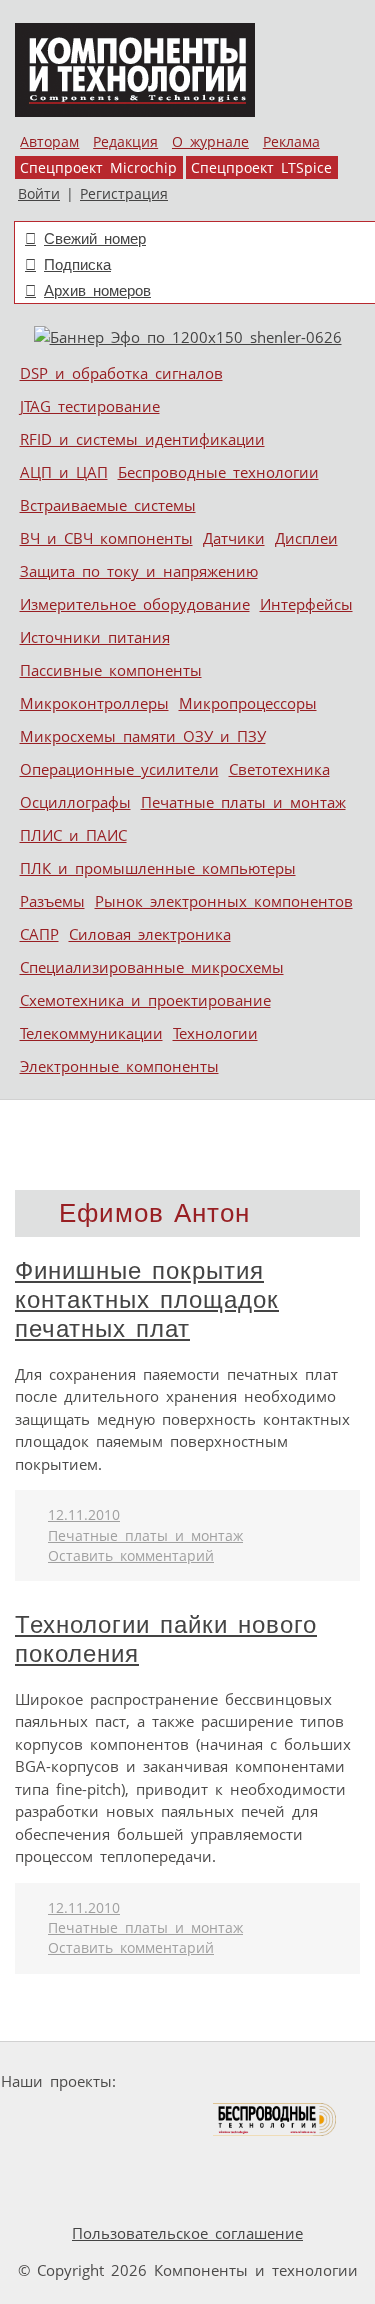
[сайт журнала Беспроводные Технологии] (275, 2119)
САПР (39, 934)
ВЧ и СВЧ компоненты (106, 538)
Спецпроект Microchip (98, 168)
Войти (39, 194)
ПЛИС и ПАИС (73, 835)
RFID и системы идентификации (142, 439)
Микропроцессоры (248, 703)
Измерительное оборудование (135, 604)
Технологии (215, 1033)
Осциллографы (75, 802)
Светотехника (279, 769)
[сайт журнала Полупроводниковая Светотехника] (117, 2119)
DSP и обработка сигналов (121, 373)
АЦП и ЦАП (64, 472)
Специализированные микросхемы (152, 967)
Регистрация (124, 194)
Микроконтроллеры (94, 703)
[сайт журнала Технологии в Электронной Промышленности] (316, 2081)
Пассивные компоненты (111, 670)
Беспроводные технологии (218, 472)
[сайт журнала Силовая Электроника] (187, 2081)
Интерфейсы (306, 604)
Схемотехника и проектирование (145, 1000)
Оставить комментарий (131, 1556)
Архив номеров (97, 290)
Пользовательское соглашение (187, 2233)
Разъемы (52, 901)
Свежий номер (95, 238)
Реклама (291, 142)
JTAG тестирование (90, 406)
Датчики (234, 538)
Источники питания (95, 637)
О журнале (210, 142)
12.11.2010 (84, 1515)
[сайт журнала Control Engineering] (134, 2157)
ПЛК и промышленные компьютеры (158, 868)
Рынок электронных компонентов (224, 901)
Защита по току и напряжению (139, 571)
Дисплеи (306, 538)
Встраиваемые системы (108, 505)
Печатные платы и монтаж (243, 802)
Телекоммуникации (91, 1033)
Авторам (49, 142)
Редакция (125, 142)
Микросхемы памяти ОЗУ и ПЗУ (143, 736)
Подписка (77, 264)
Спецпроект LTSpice (261, 168)
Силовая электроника (150, 934)
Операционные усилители (119, 769)
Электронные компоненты (119, 1066)
